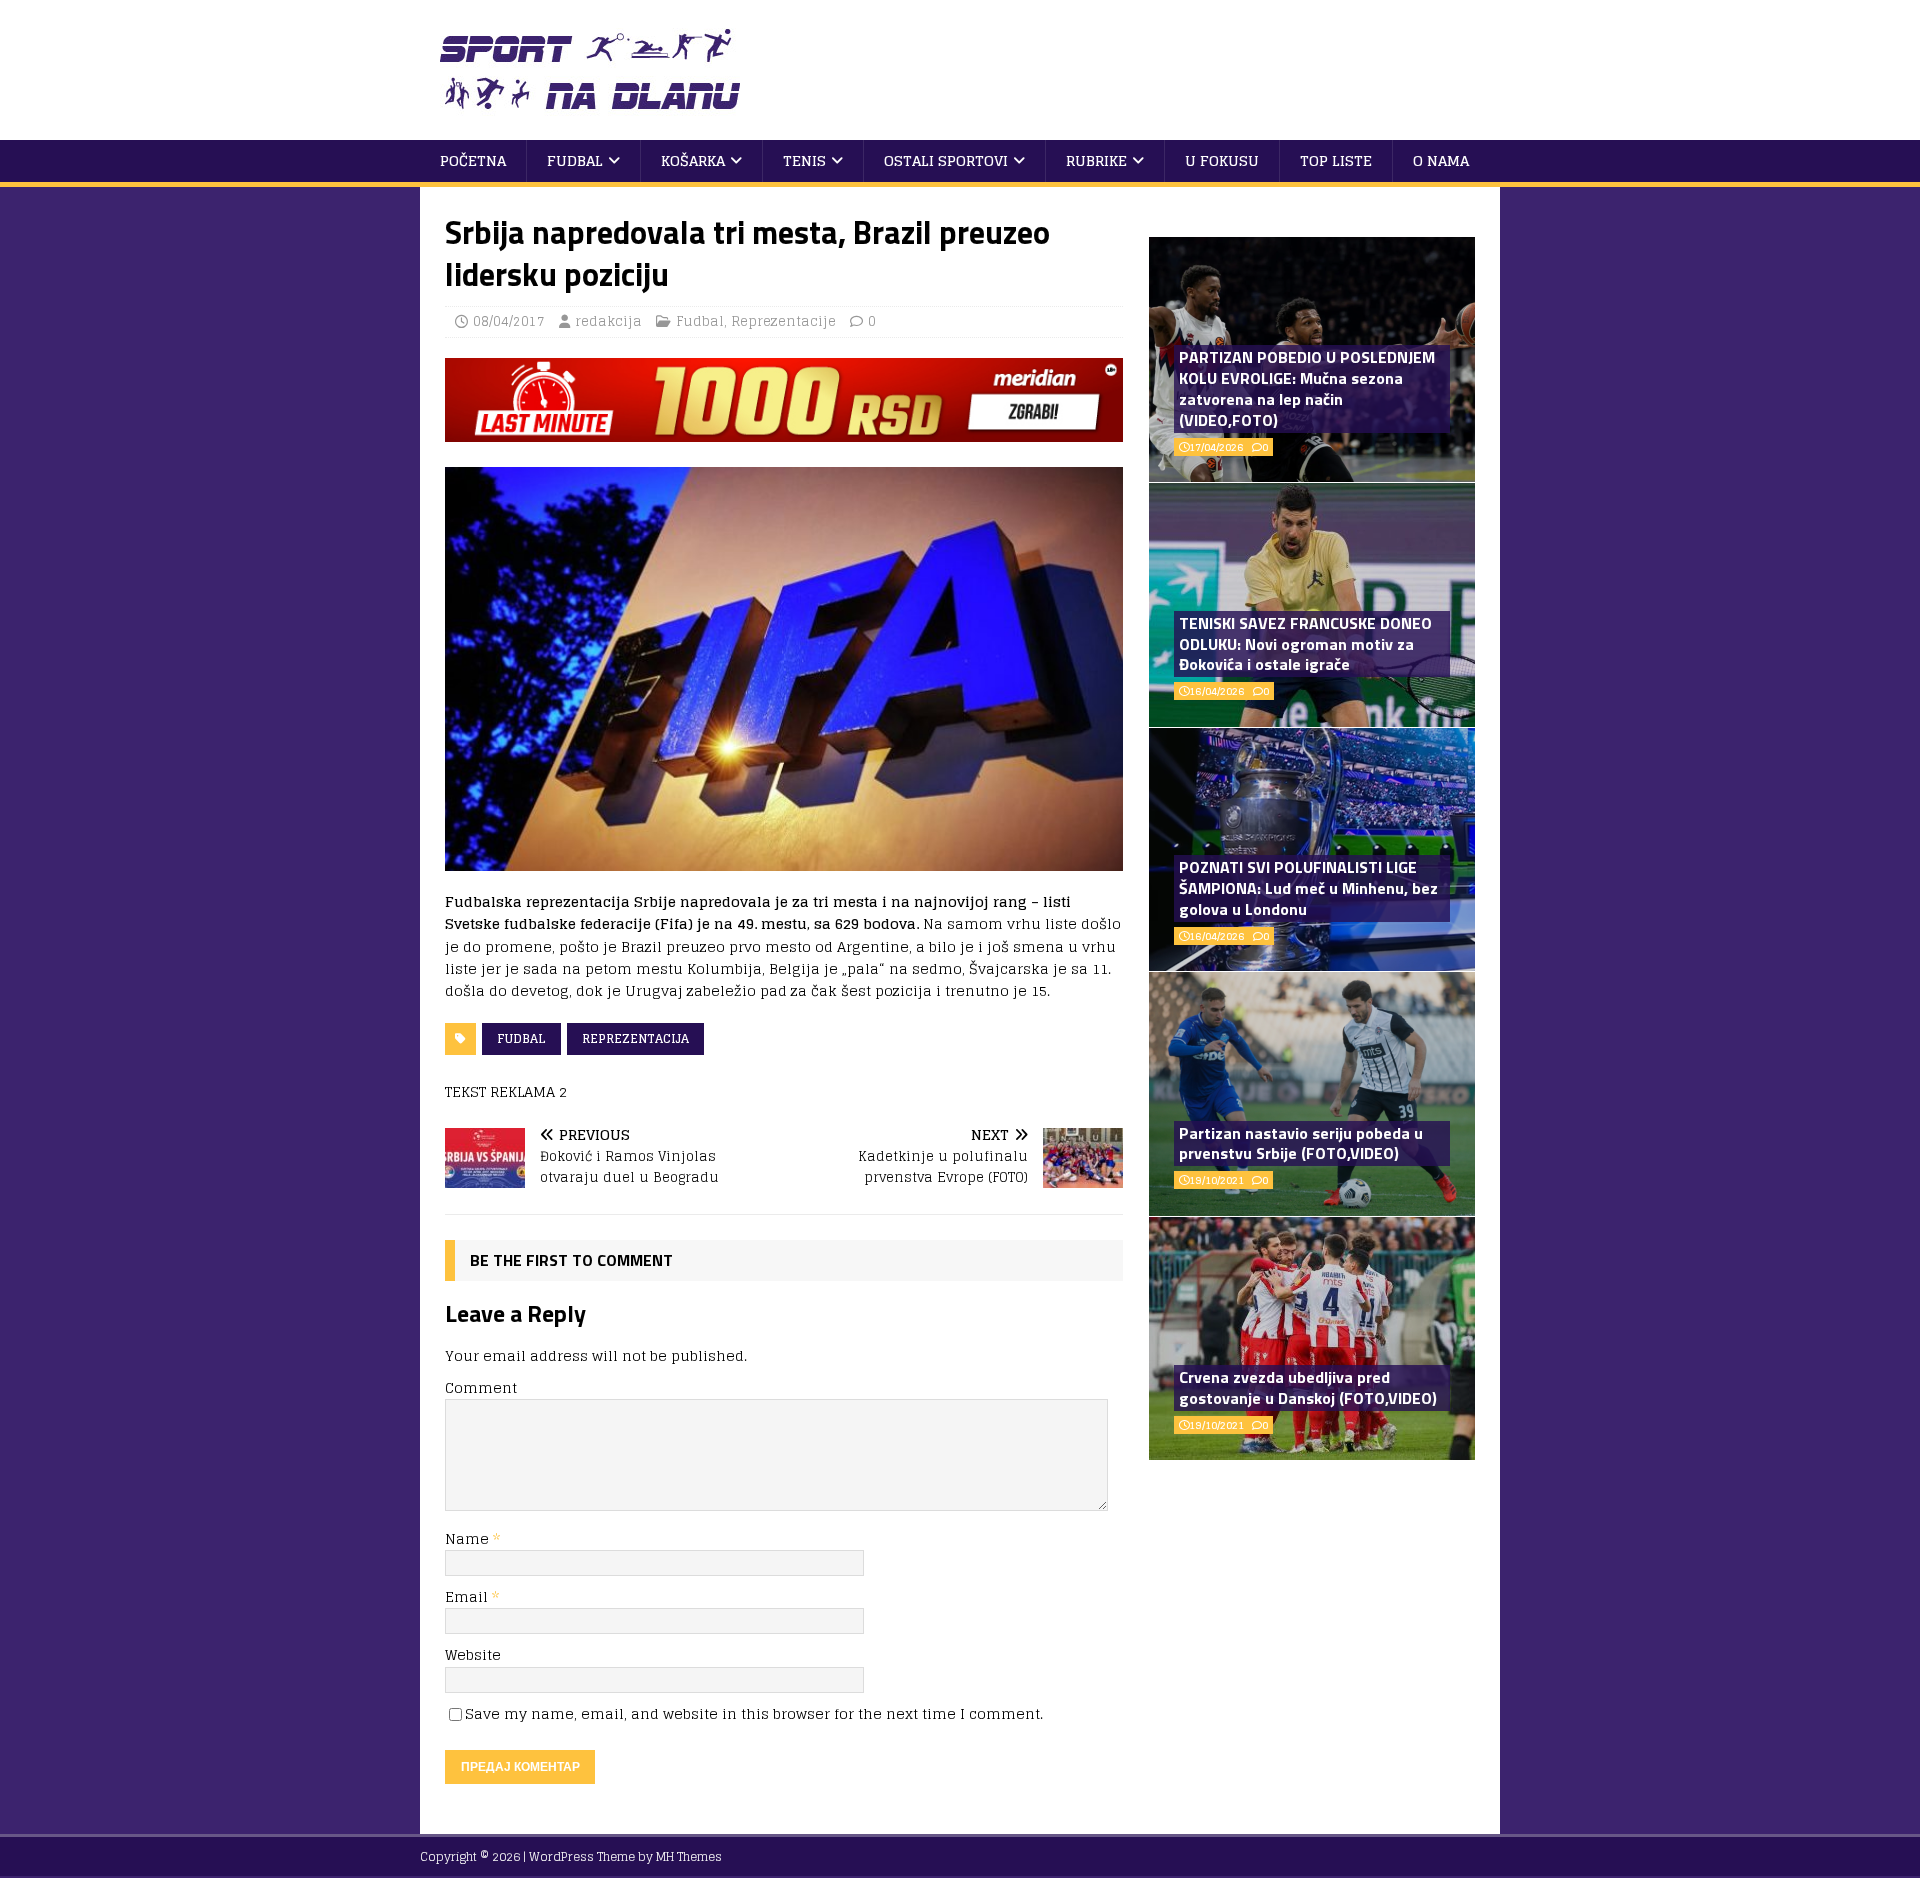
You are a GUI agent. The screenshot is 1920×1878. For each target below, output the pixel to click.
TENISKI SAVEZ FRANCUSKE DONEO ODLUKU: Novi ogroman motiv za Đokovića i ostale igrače (1305, 644)
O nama (1441, 160)
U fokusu (1222, 160)
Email (468, 1596)
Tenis (804, 160)
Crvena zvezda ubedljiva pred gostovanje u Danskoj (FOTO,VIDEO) (1308, 1387)
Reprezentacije (783, 321)
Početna (473, 160)
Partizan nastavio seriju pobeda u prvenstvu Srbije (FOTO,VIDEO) (1301, 1143)
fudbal (521, 1038)
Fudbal (575, 160)
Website (473, 1654)
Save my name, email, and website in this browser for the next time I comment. (754, 1713)
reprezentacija (635, 1038)
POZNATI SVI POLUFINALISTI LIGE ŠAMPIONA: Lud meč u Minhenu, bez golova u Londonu (1308, 888)
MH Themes (689, 1856)
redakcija (608, 321)
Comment (481, 1387)
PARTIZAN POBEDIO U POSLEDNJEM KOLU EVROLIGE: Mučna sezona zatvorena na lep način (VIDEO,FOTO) (1307, 388)
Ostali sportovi (946, 160)
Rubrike (1096, 160)
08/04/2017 (509, 321)
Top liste (1336, 160)
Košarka (693, 160)
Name (469, 1538)
